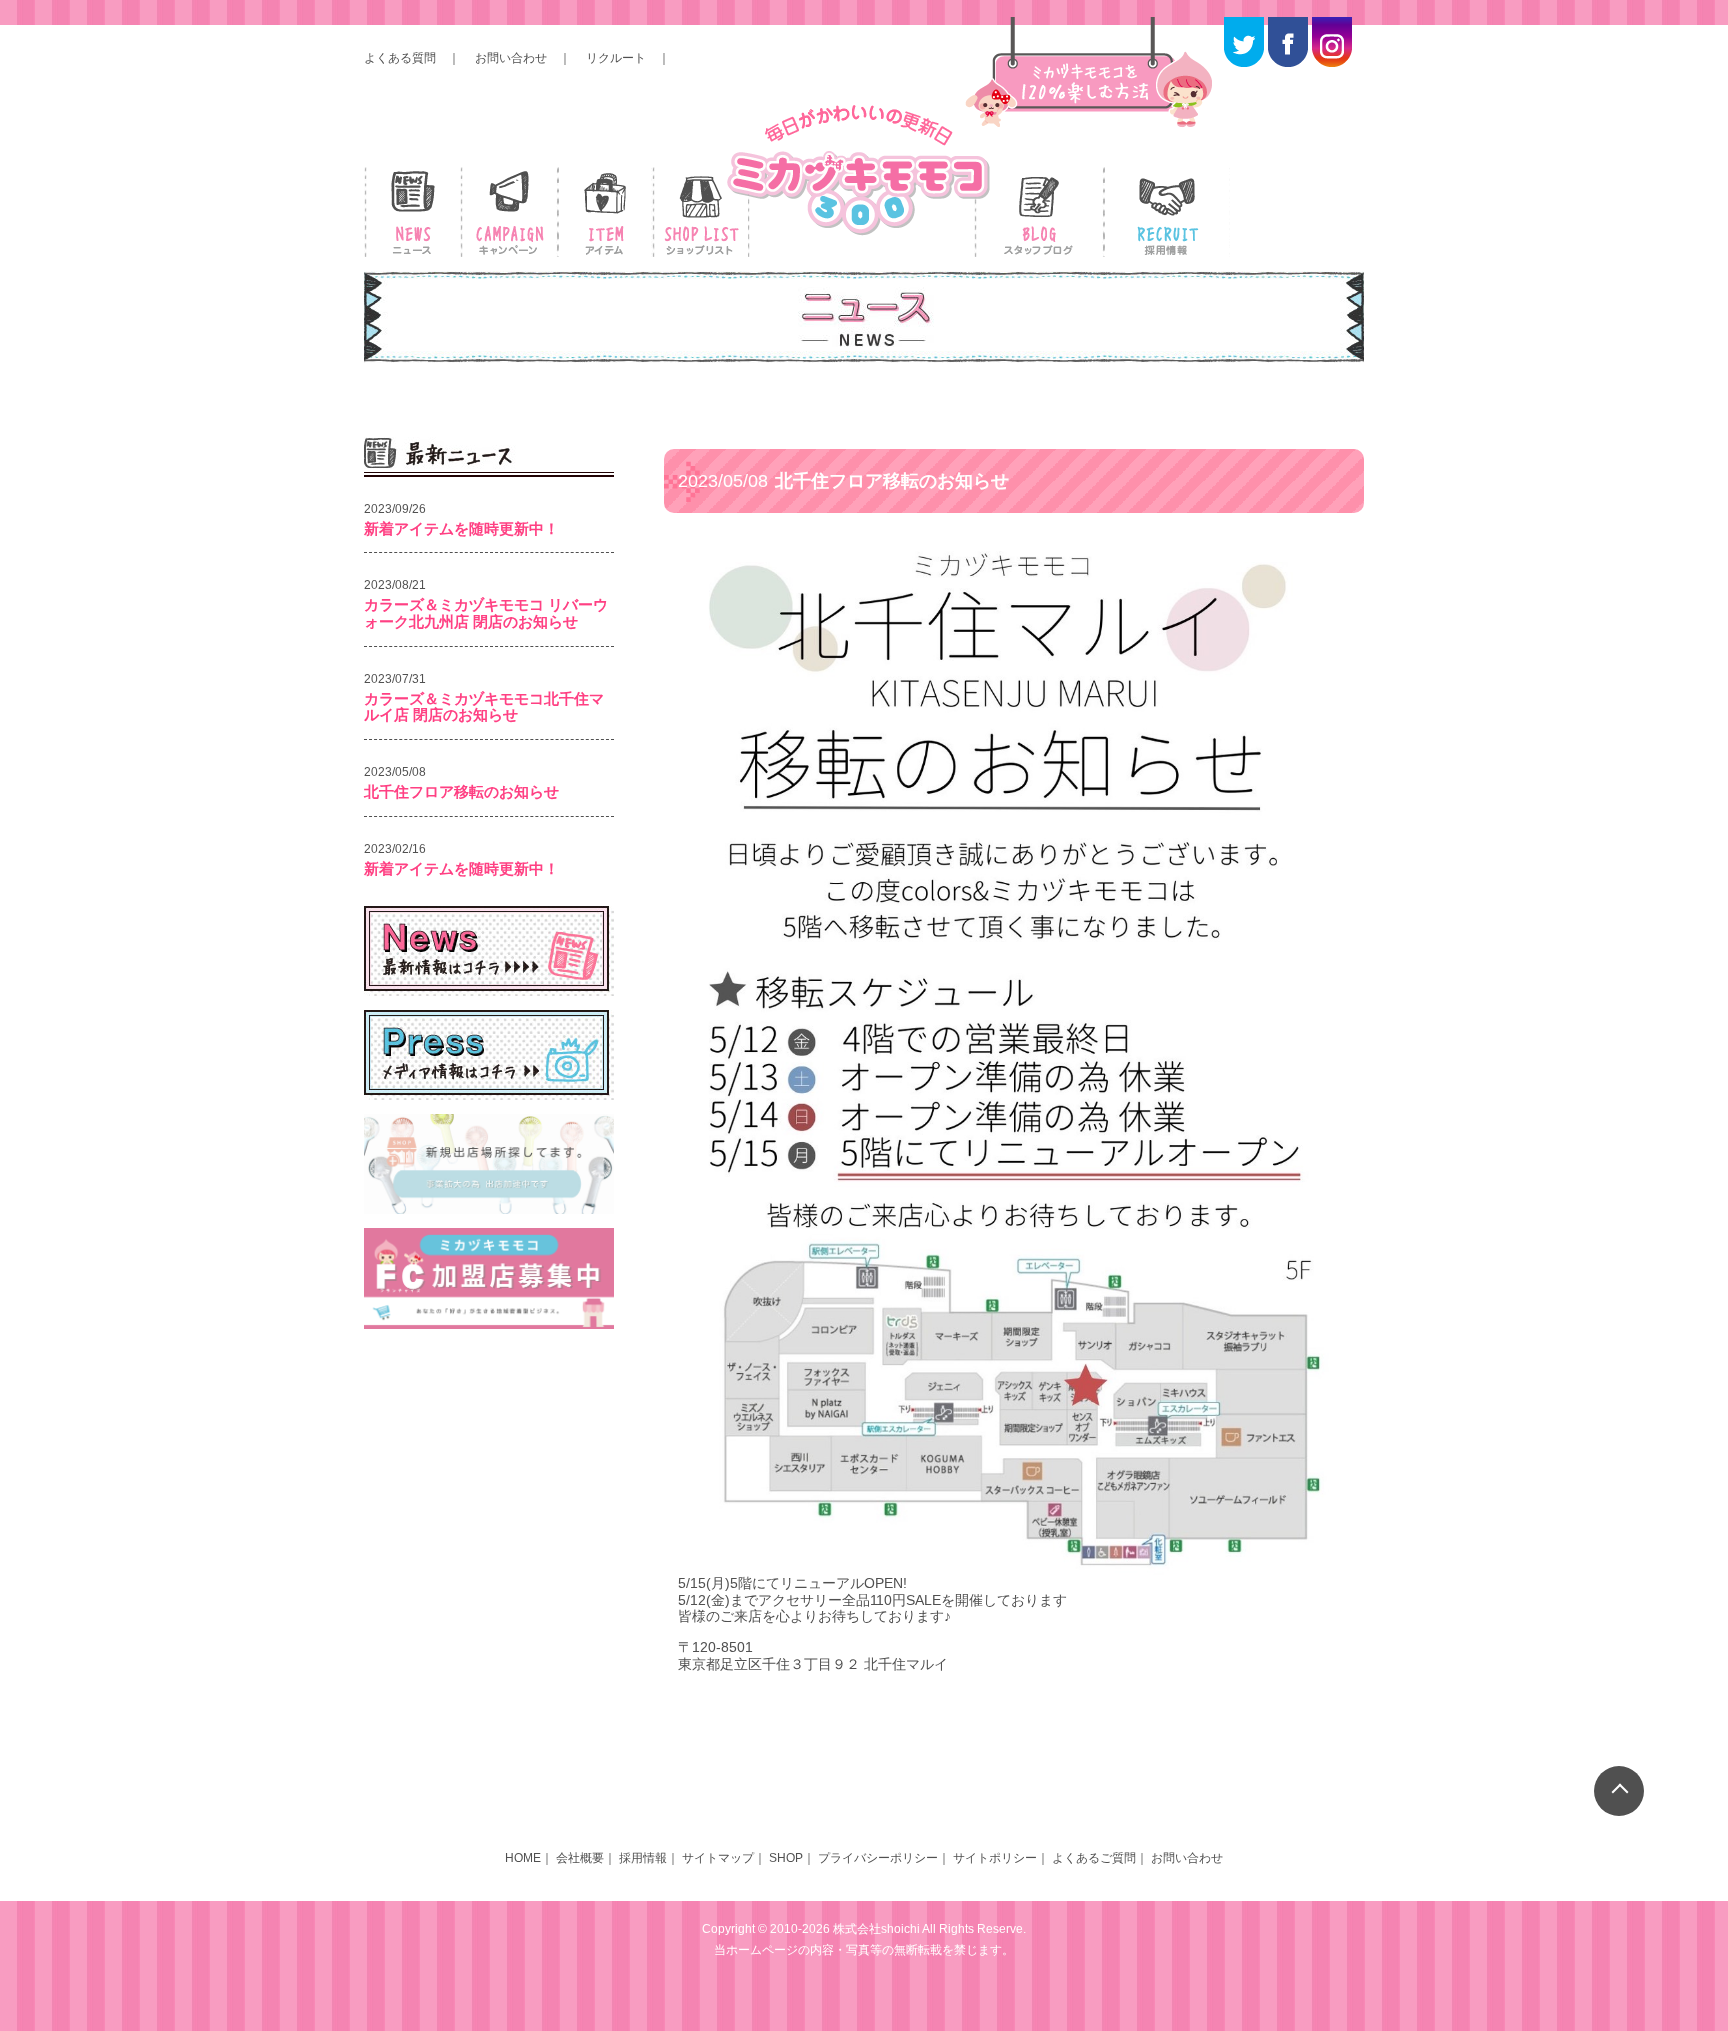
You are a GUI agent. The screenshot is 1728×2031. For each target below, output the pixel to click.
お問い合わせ (511, 58)
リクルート (616, 58)
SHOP (786, 1858)
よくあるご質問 (1094, 1858)
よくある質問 (400, 58)
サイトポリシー (995, 1858)
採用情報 (643, 1858)
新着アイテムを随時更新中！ (461, 528)
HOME (523, 1858)
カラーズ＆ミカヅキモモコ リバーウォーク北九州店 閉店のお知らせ (486, 613)
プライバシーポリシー (878, 1858)
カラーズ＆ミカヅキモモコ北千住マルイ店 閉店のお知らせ (484, 707)
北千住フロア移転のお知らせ (461, 791)
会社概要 (580, 1858)
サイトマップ (718, 1858)
